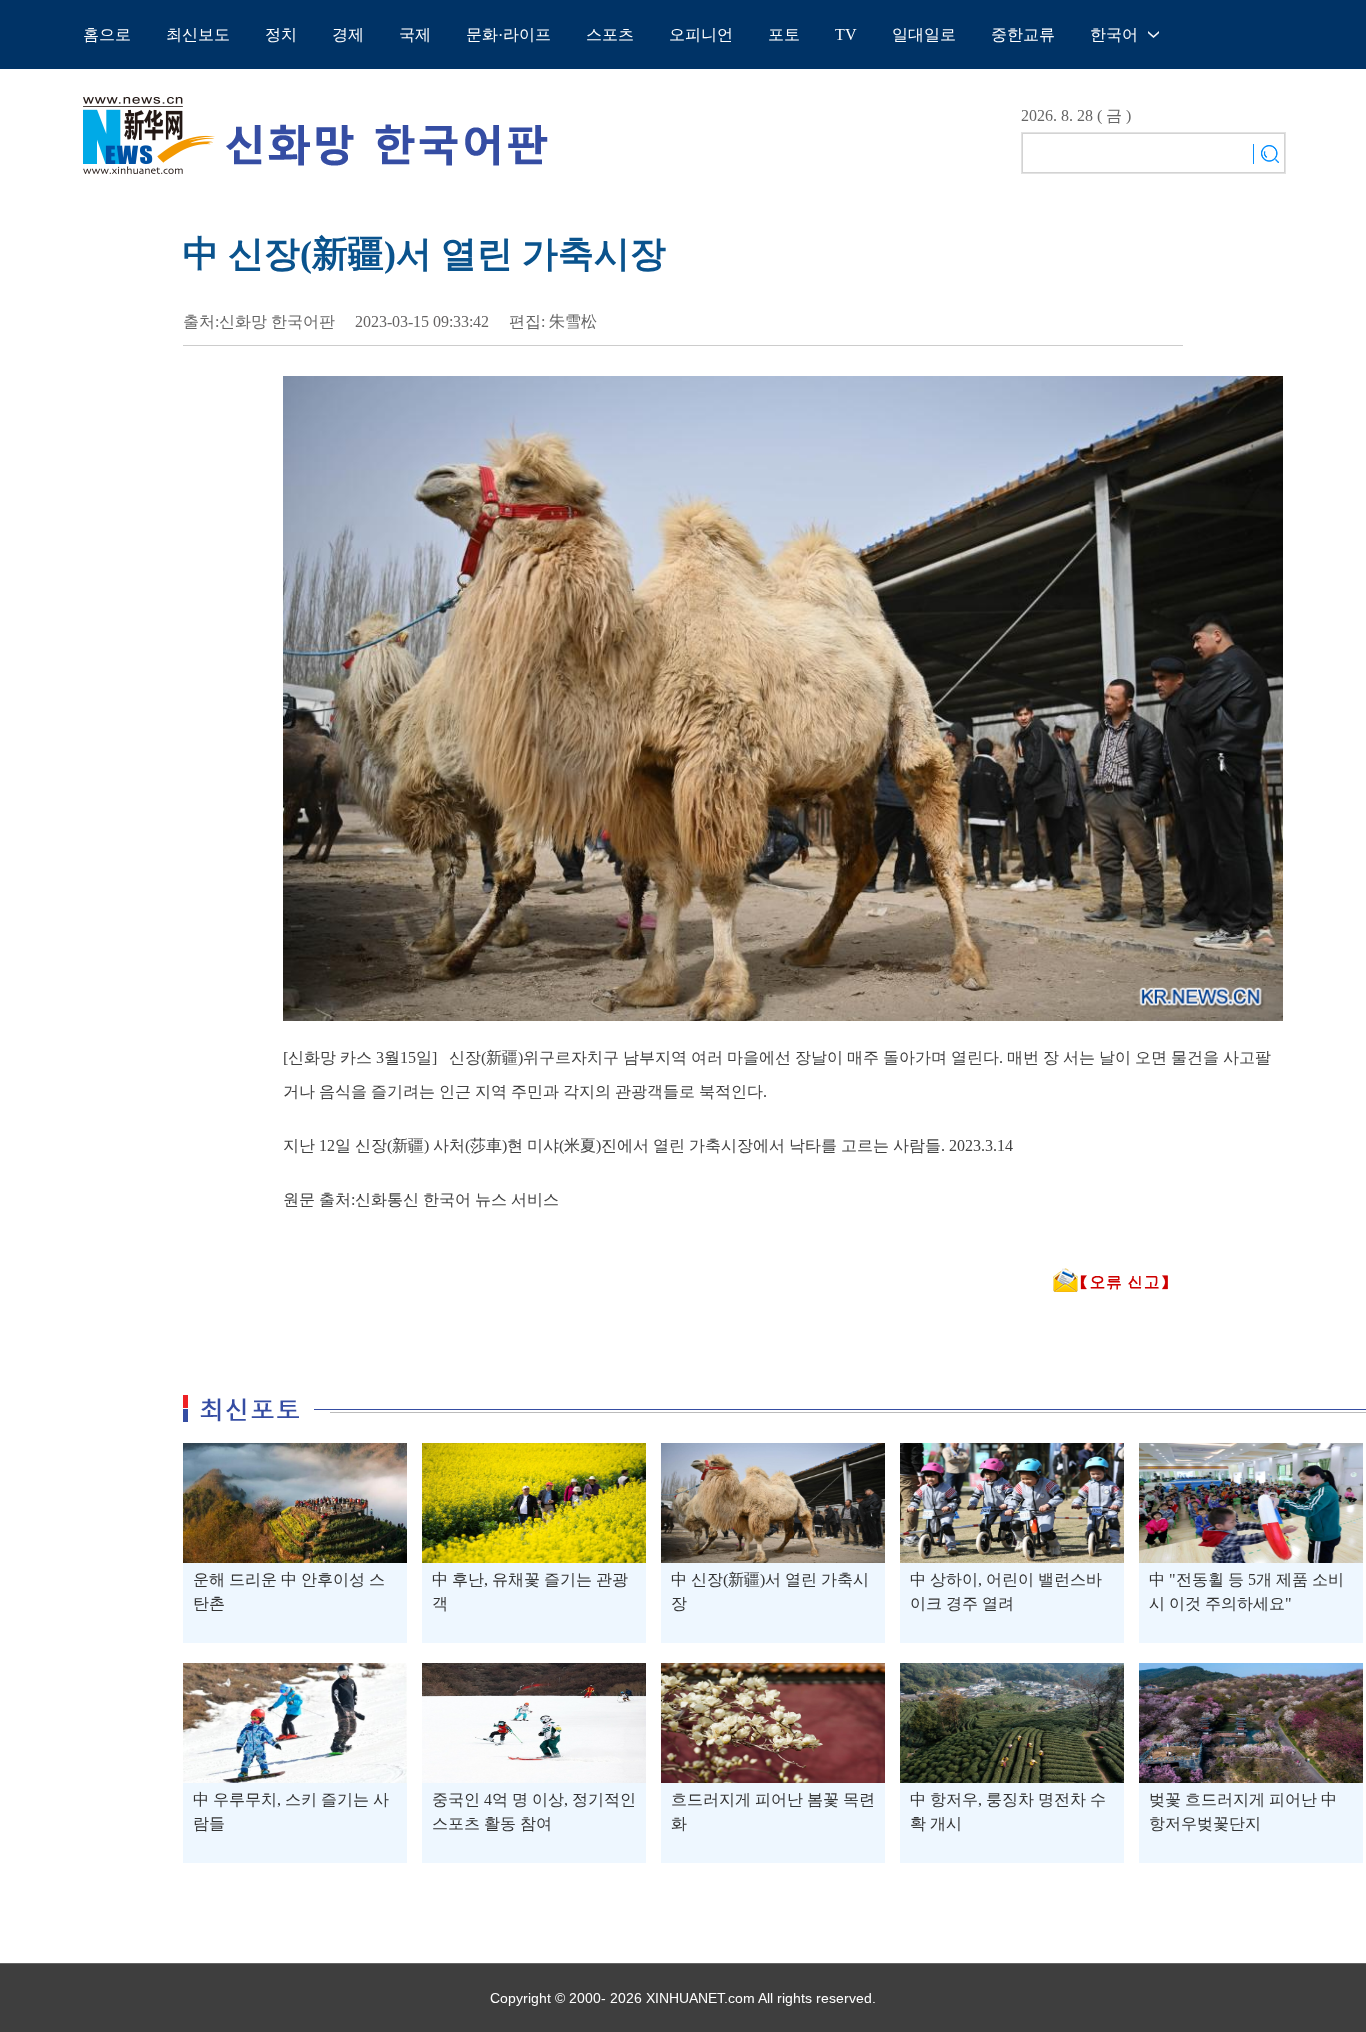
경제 (348, 34)
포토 (784, 34)
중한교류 (1023, 34)
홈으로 (107, 34)
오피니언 (701, 34)
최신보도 (198, 34)
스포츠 (610, 34)
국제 (415, 34)
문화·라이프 (508, 34)
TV (846, 34)
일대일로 (924, 34)
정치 (281, 34)
